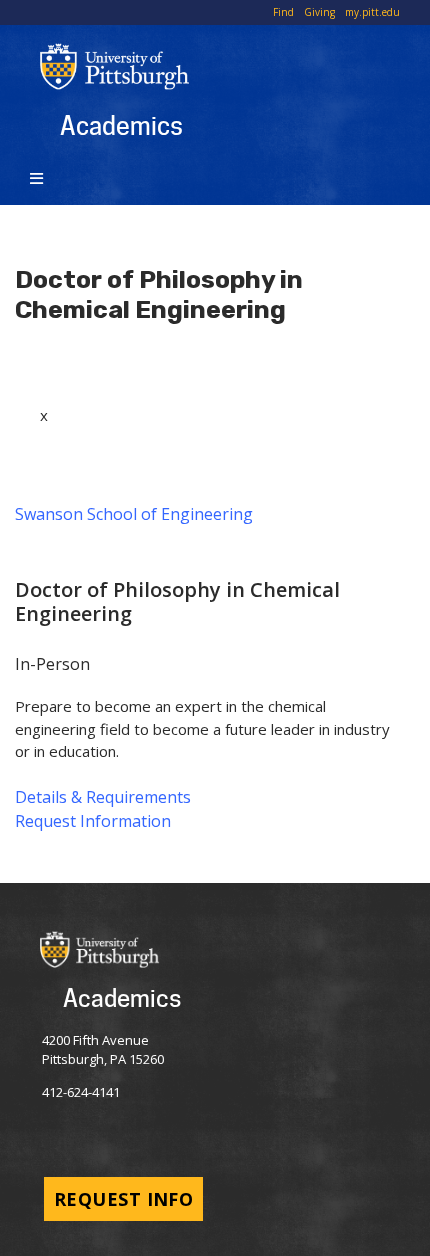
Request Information (93, 821)
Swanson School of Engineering (134, 514)
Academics (121, 125)
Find (283, 12)
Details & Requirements (103, 797)
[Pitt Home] (235, 66)
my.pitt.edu (372, 12)
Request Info (123, 1199)
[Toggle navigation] (39, 177)
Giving (319, 12)
